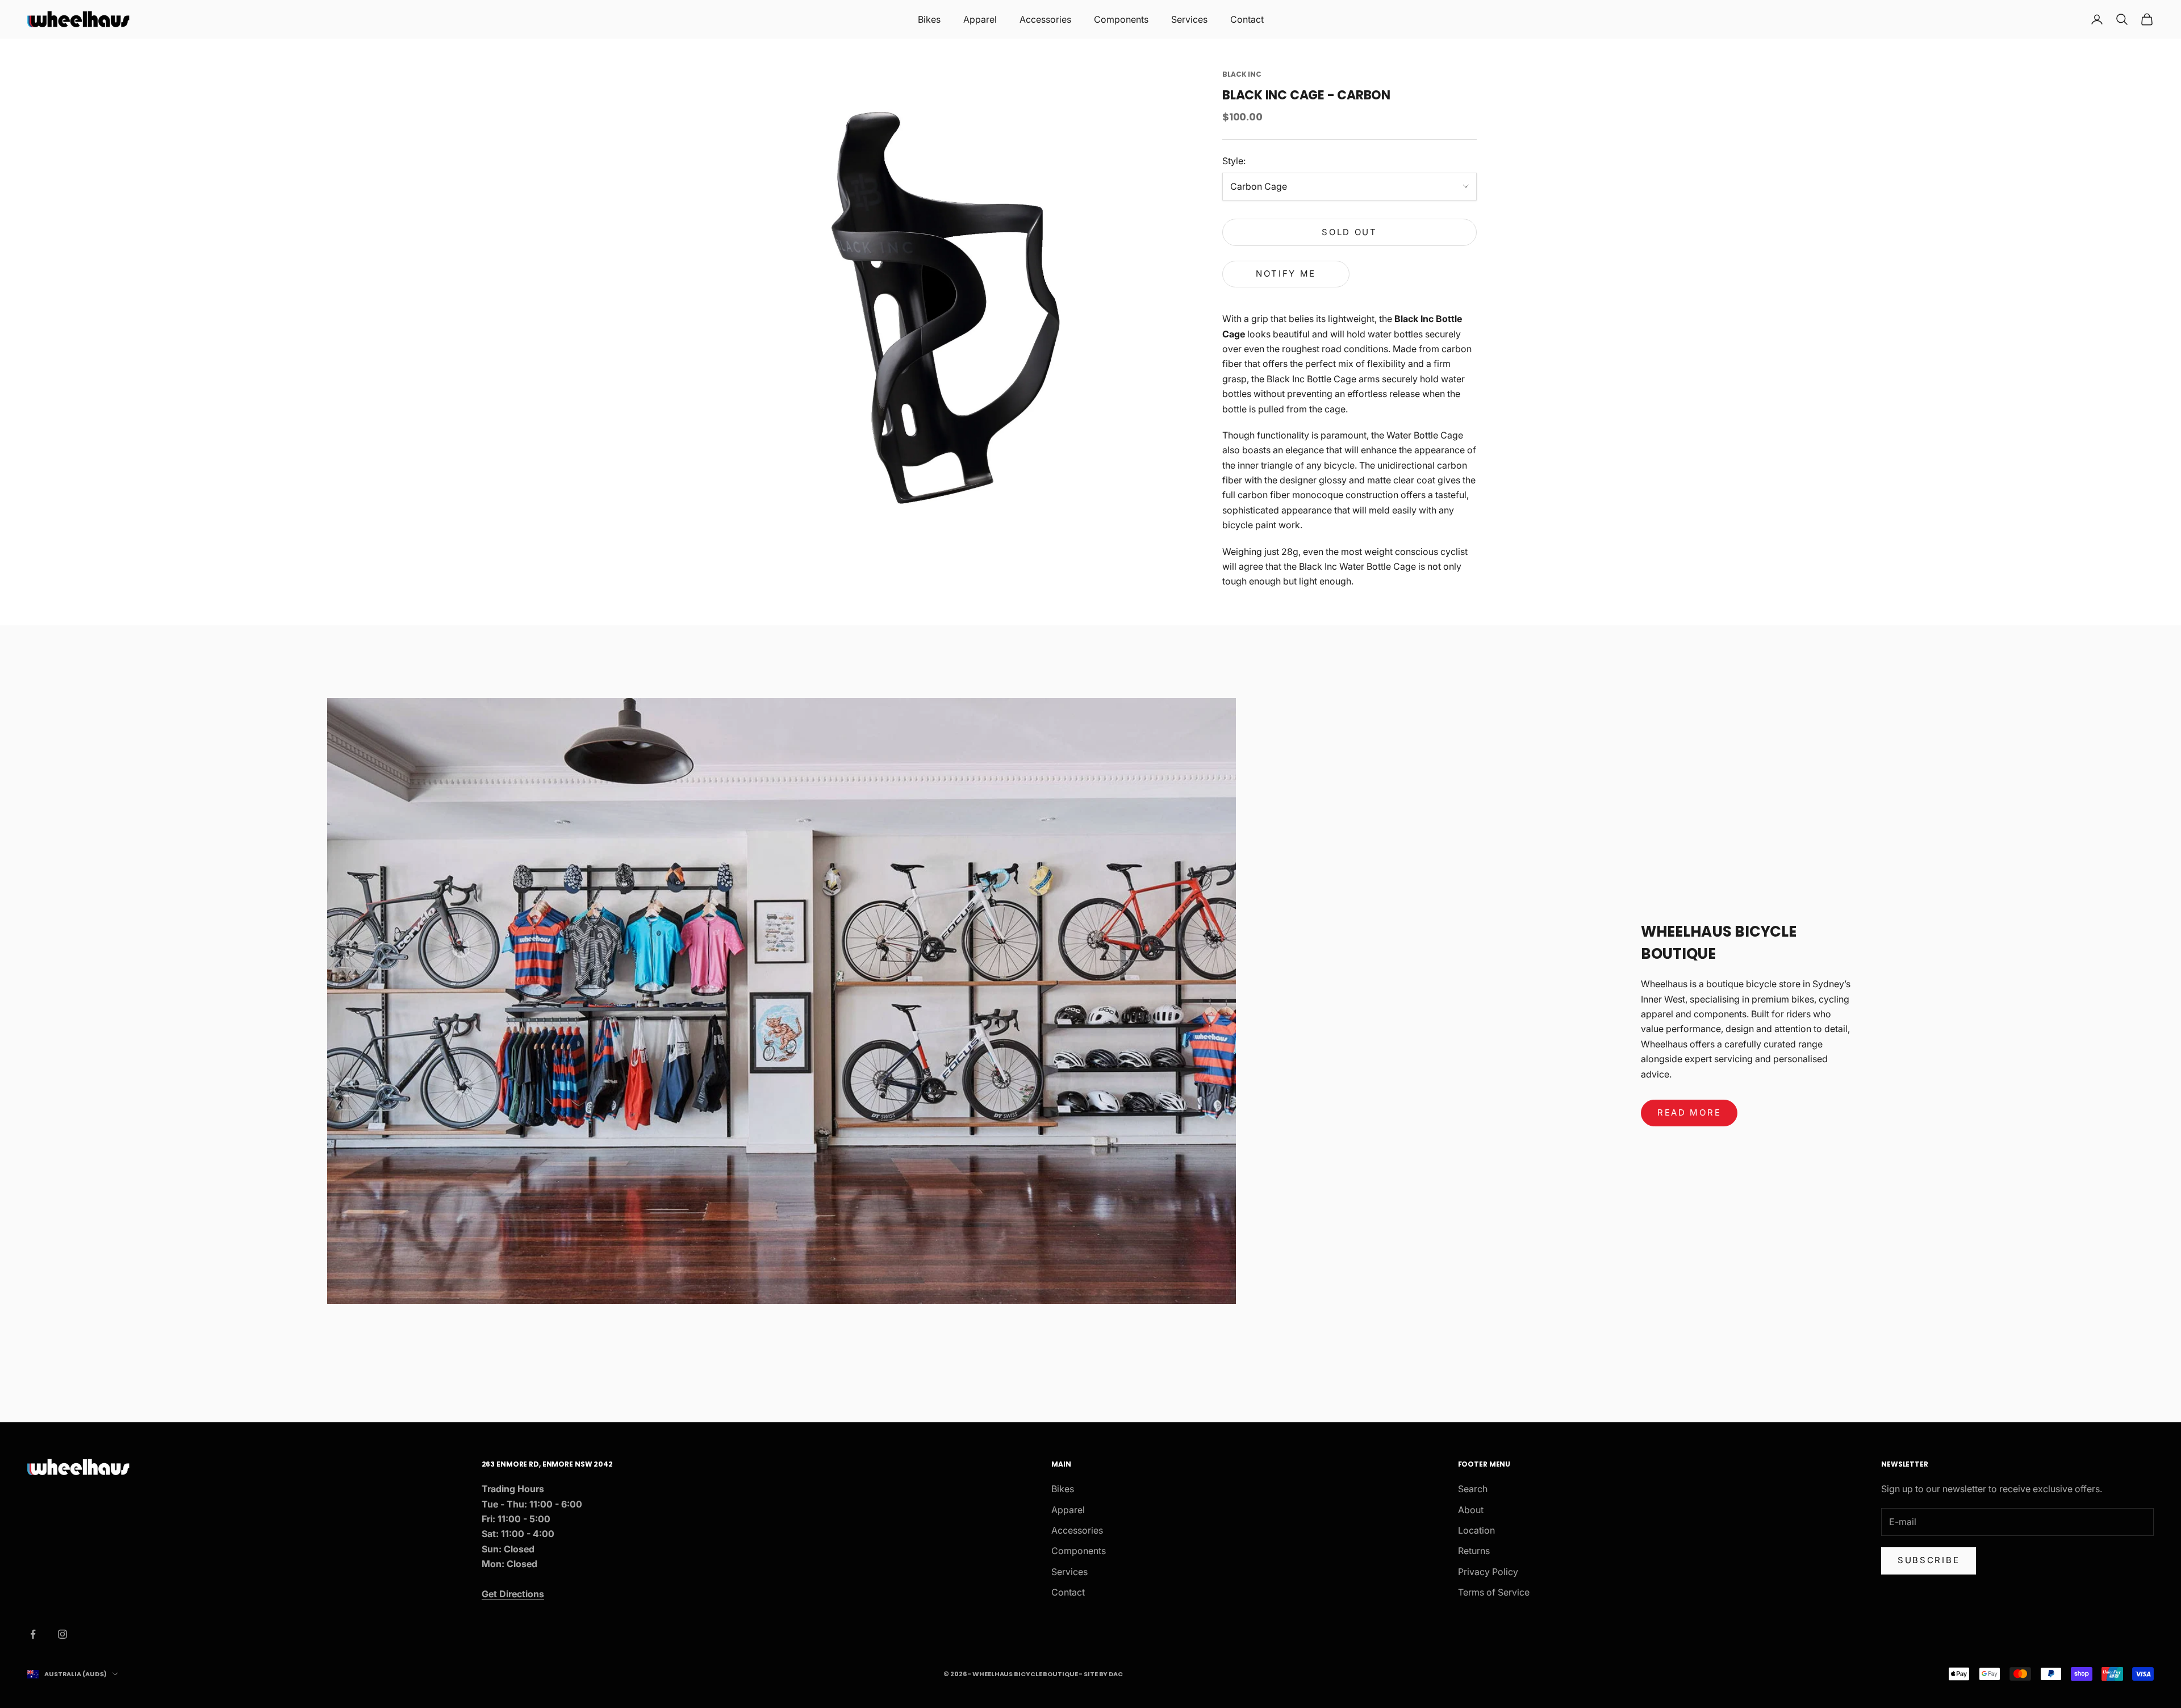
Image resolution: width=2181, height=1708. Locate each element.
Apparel (980, 19)
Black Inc (1242, 74)
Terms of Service (1494, 1592)
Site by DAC (1103, 1674)
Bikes (929, 19)
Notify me (1286, 273)
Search (1473, 1489)
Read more (1689, 1112)
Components (1121, 19)
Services (1189, 19)
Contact (1247, 19)
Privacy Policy (1488, 1572)
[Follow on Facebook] (33, 1634)
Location (1476, 1530)
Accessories (1045, 19)
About (1471, 1510)
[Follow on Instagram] (62, 1634)
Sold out (1349, 232)
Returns (1474, 1551)
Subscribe (1929, 1560)
